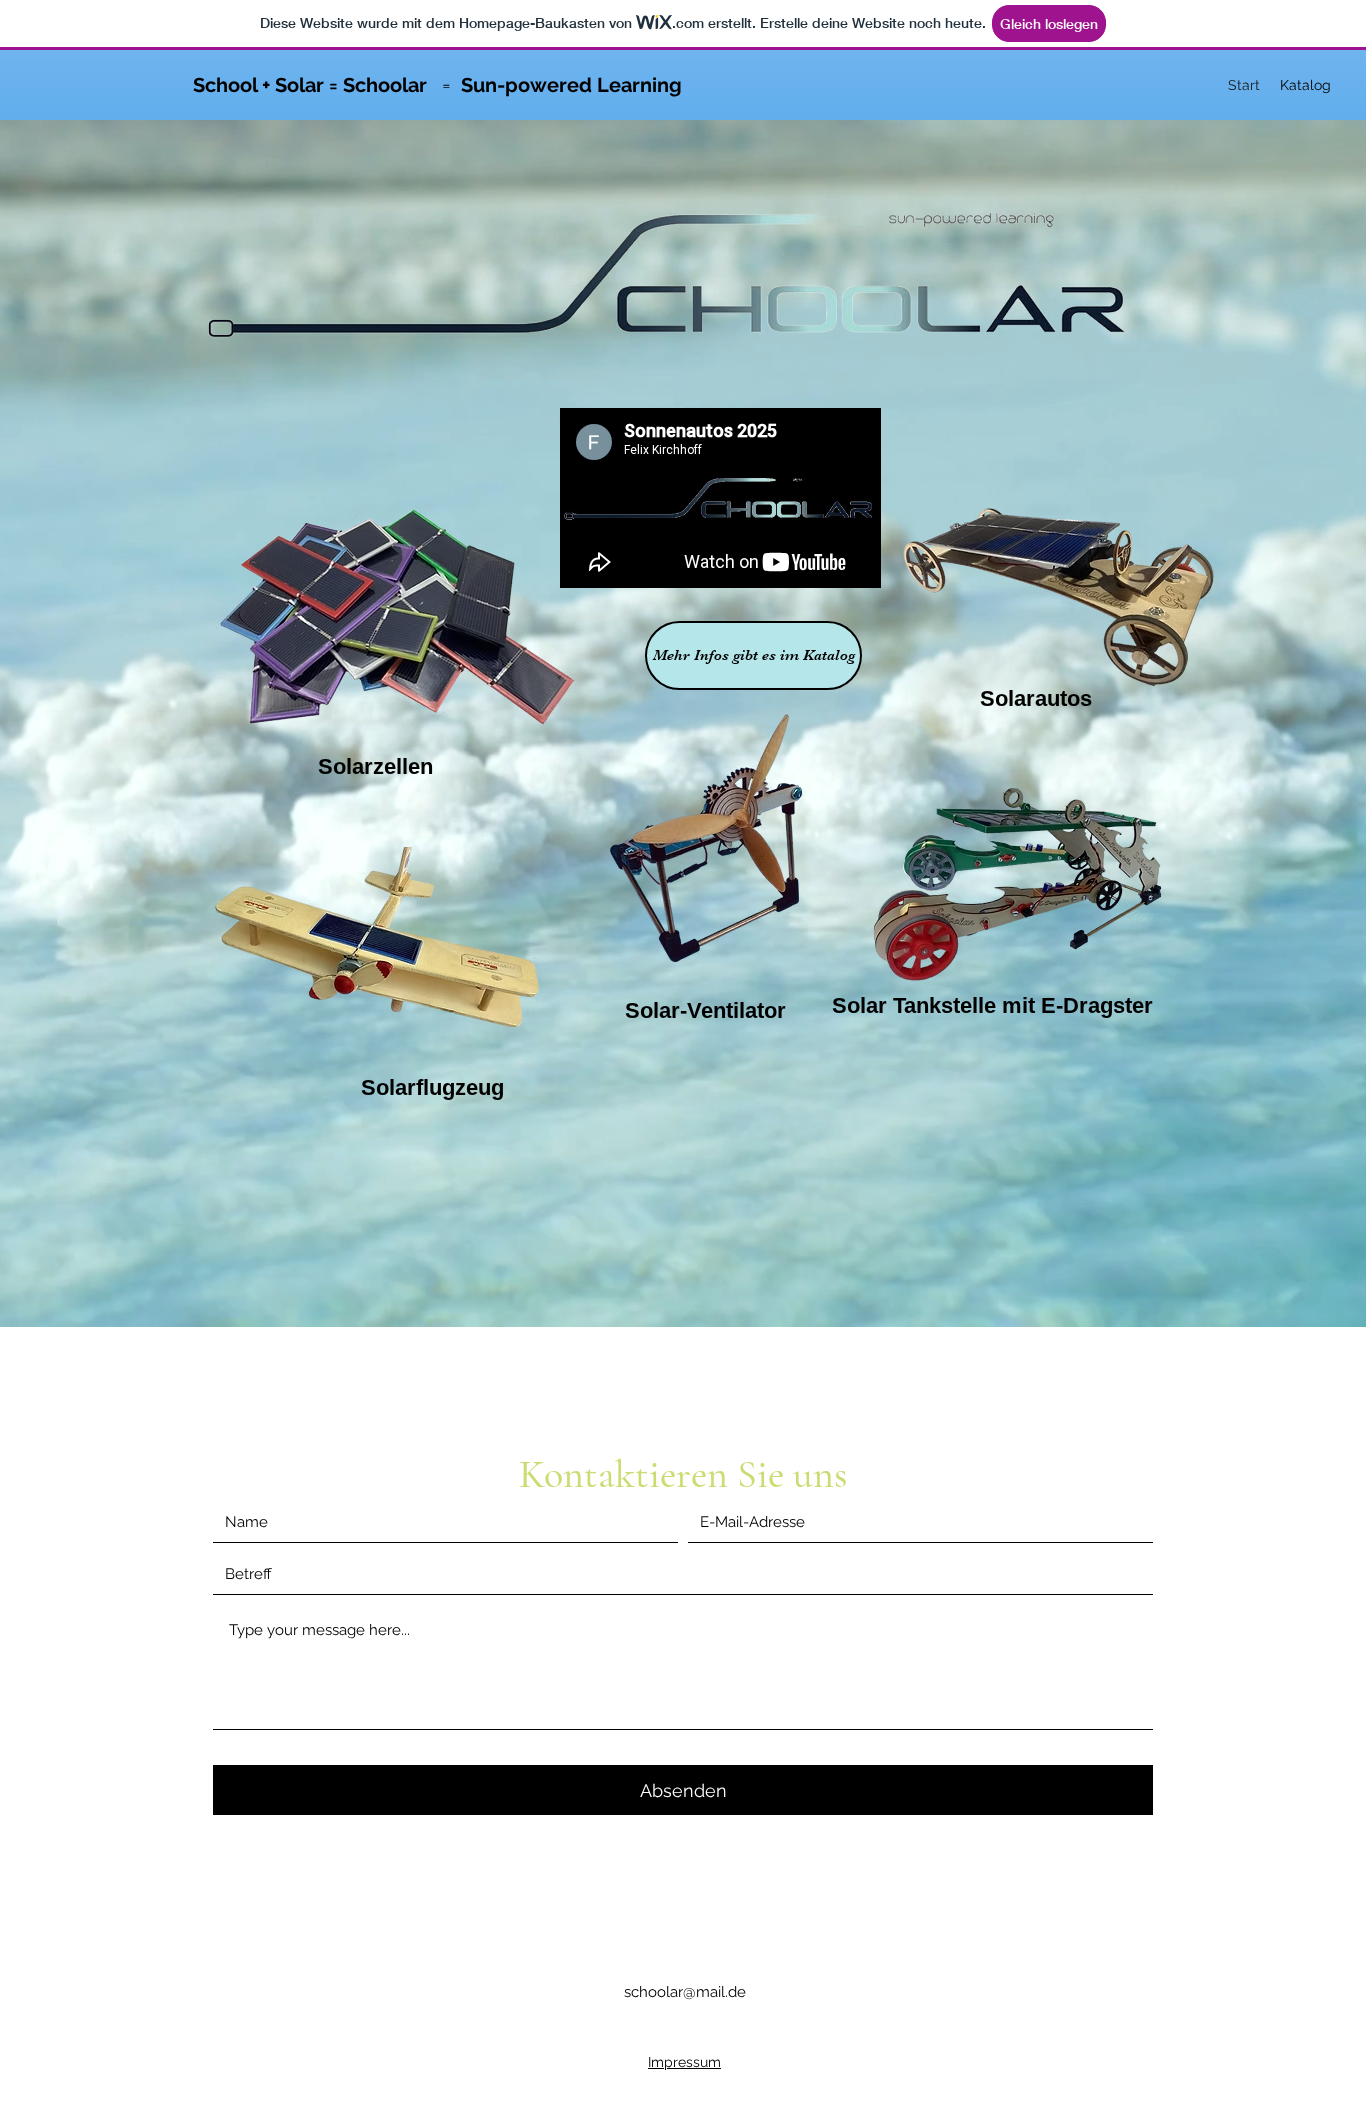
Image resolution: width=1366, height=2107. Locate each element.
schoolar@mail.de (685, 1992)
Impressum (684, 2062)
